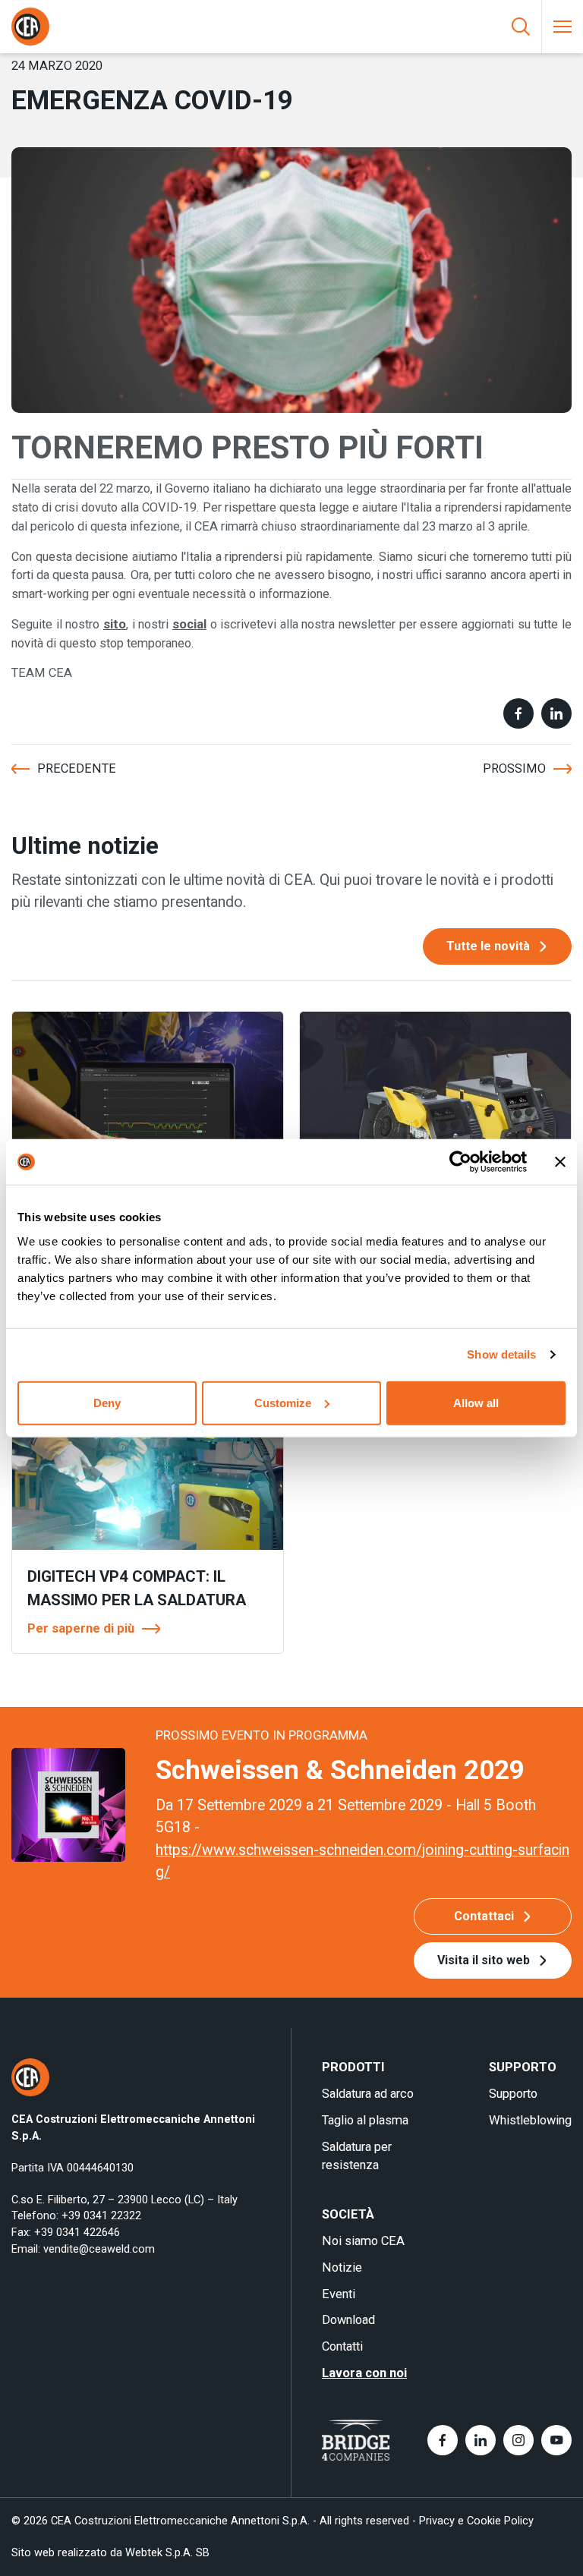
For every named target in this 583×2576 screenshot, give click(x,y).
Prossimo (514, 768)
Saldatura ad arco (368, 2094)
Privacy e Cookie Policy (476, 2521)
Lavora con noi (364, 2373)
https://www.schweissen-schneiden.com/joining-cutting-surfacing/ (362, 1861)
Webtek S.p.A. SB (167, 2553)
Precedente (77, 768)
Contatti (342, 2346)
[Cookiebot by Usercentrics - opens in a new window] (460, 1162)
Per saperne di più (81, 1628)
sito (115, 624)
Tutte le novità (488, 946)
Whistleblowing (530, 2120)
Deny (107, 1402)
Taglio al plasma (365, 2120)
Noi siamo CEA (363, 2241)
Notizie (342, 2267)
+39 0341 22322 (101, 2216)
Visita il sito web (484, 1960)
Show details (501, 1354)
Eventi (339, 2294)
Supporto (513, 2094)
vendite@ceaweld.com (99, 2249)
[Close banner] (560, 1162)
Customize (283, 1402)
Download (348, 2320)
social (189, 624)
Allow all (476, 1402)
